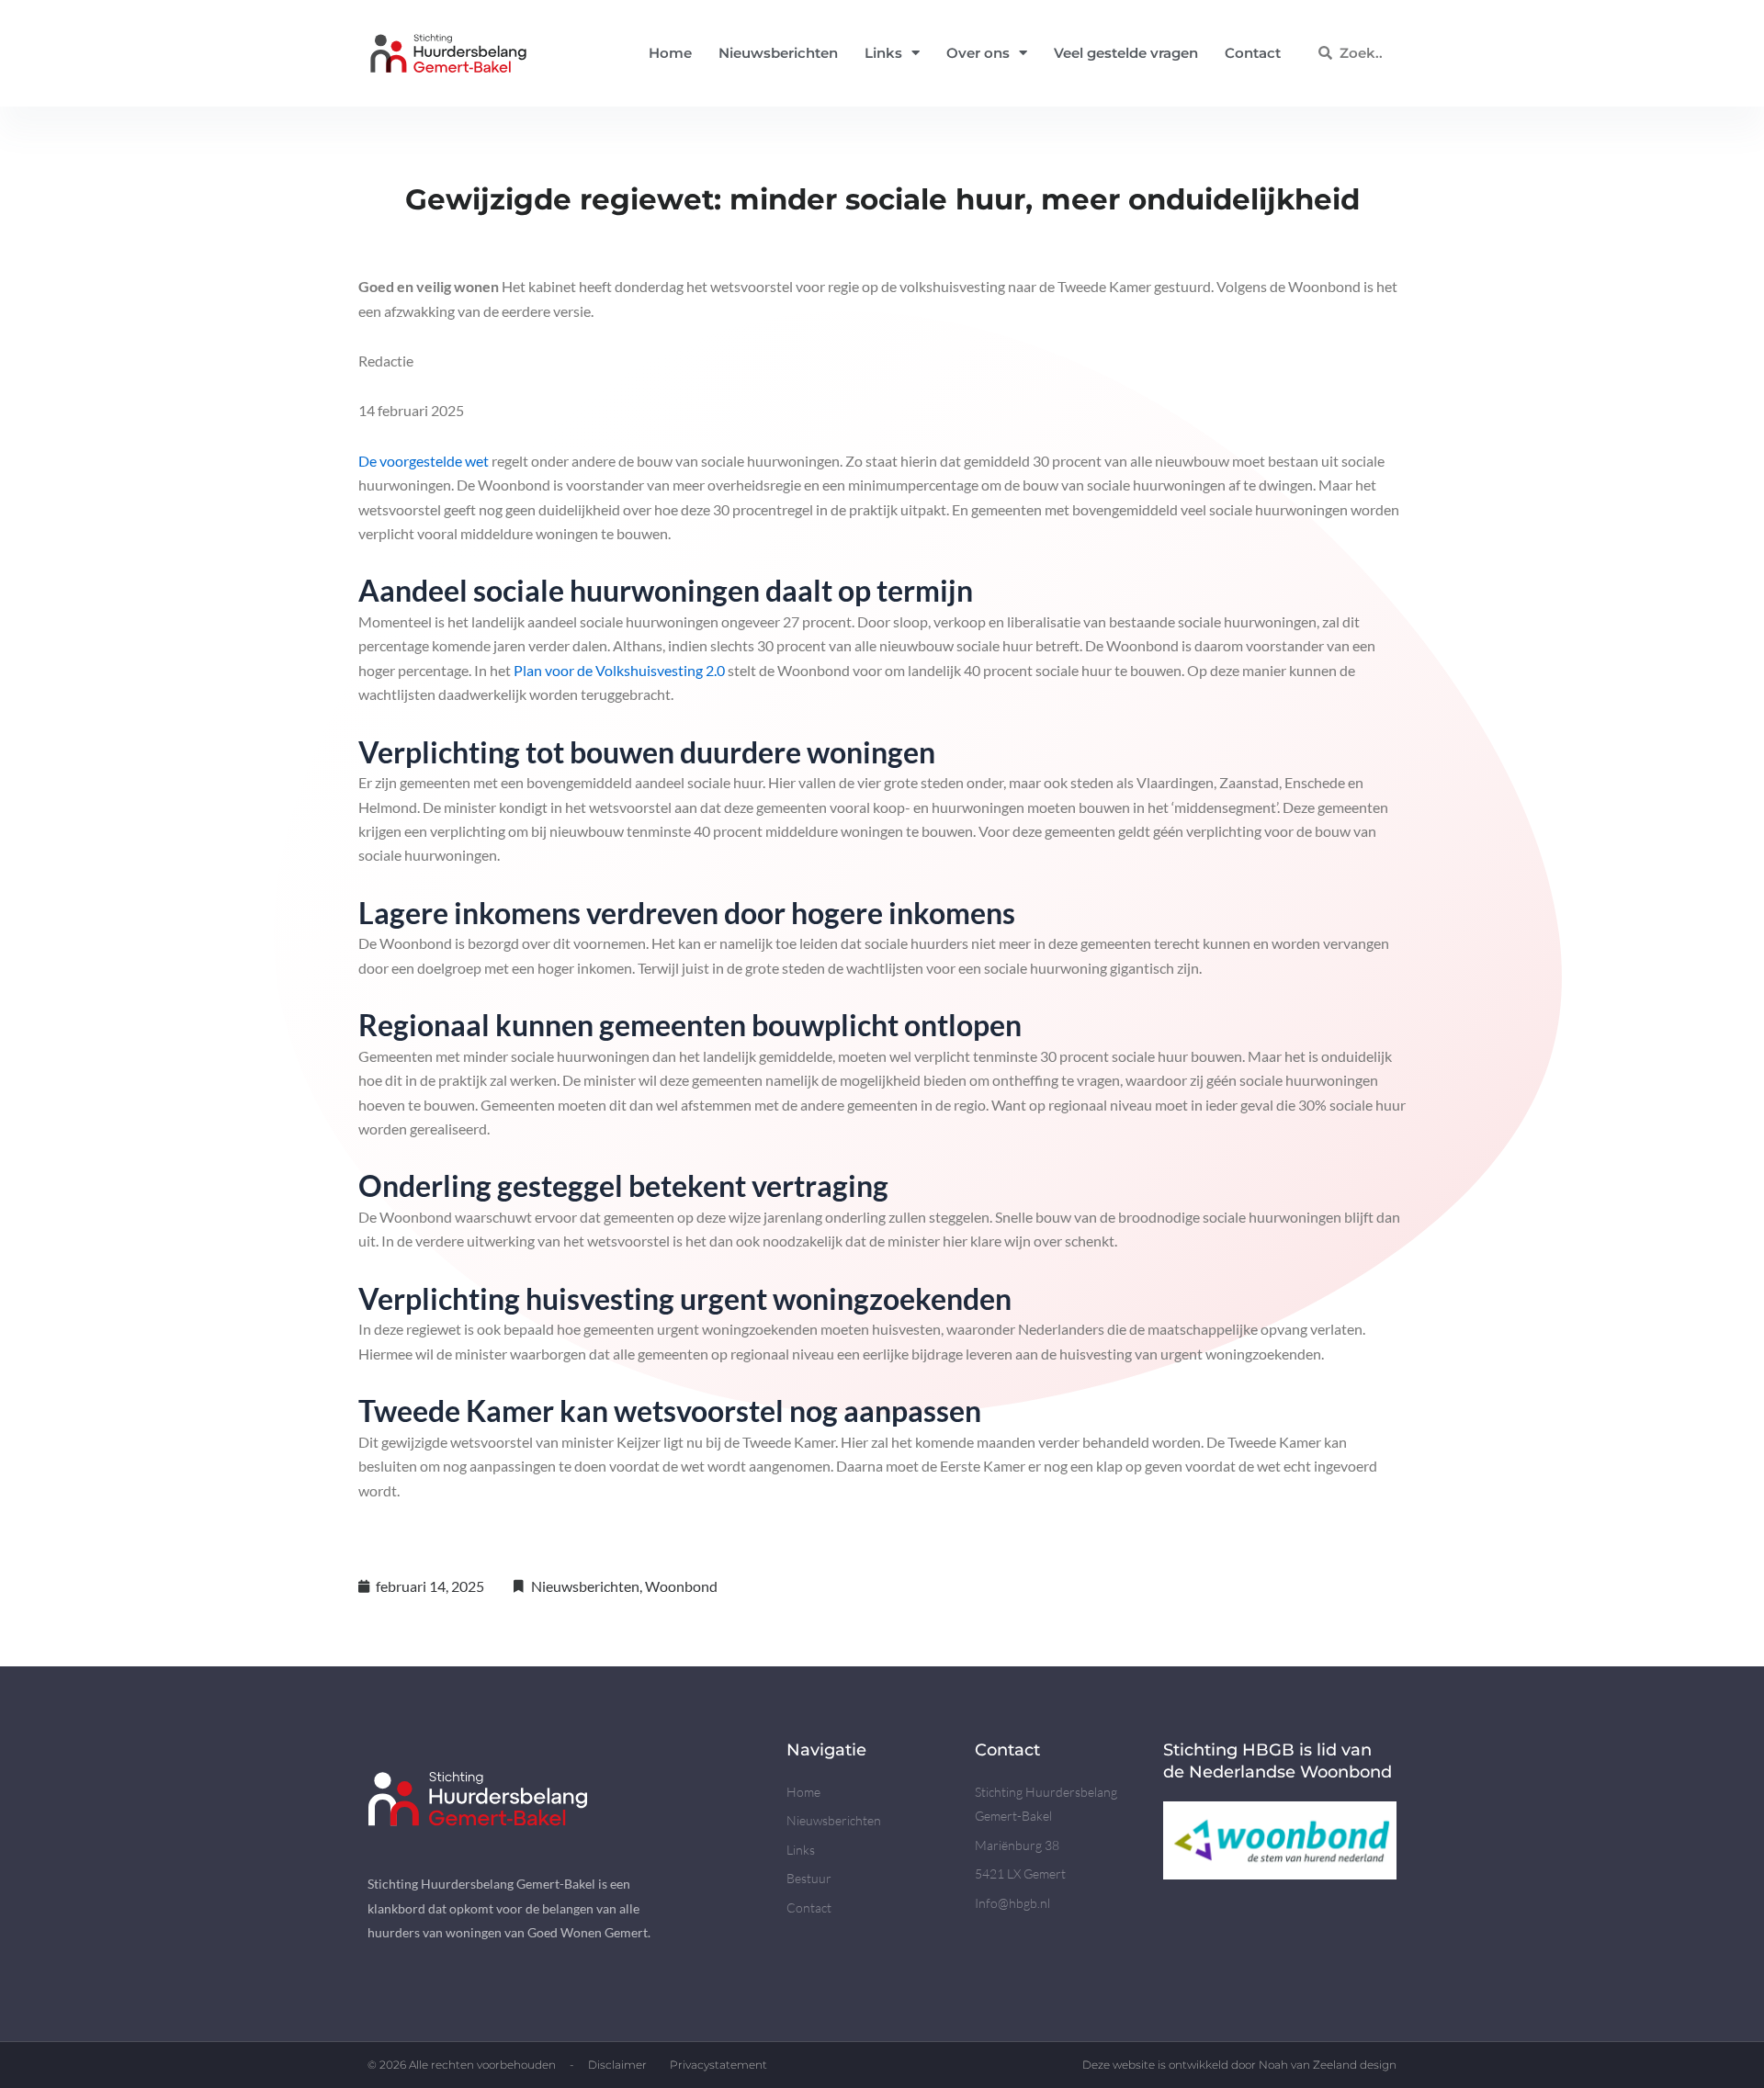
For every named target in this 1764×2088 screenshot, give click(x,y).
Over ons (978, 53)
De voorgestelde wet (424, 461)
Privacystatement (718, 2065)
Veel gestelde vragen (1126, 53)
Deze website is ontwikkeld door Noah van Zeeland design (1239, 2065)
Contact (1253, 53)
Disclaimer (617, 2065)
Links (883, 53)
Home (670, 53)
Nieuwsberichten (778, 53)
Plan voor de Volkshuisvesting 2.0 (619, 670)
